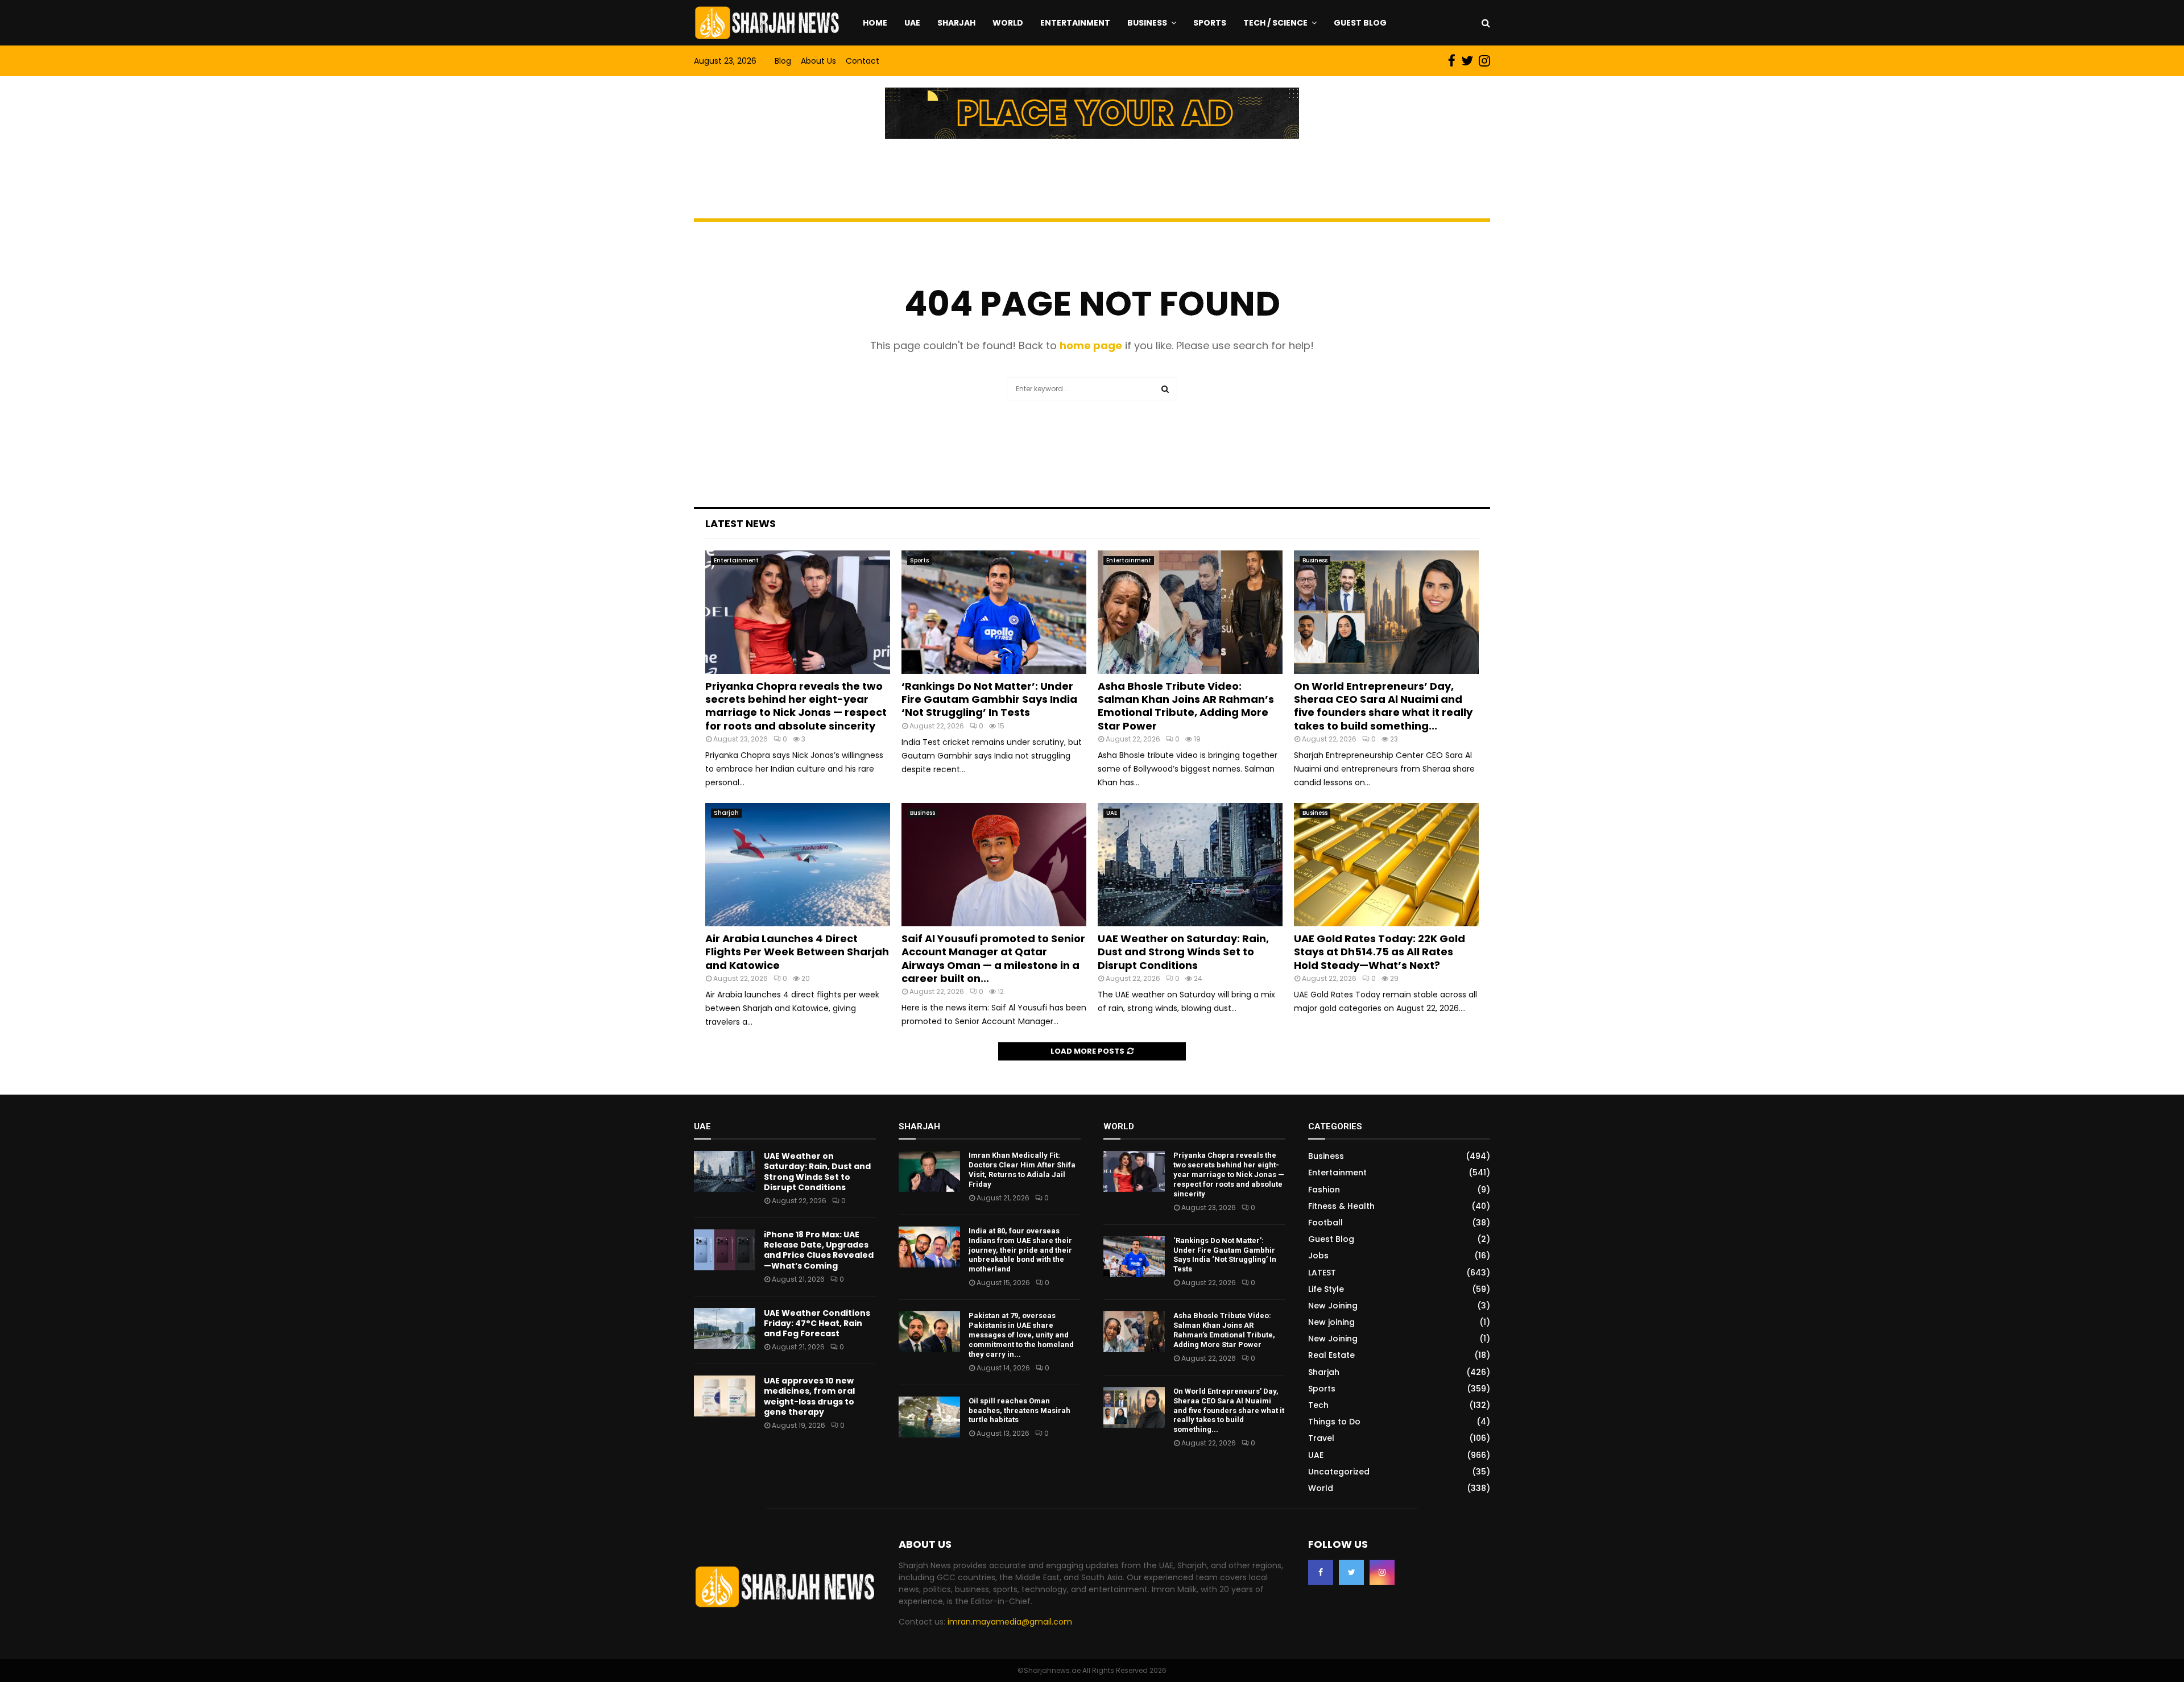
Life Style (1326, 1289)
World (1008, 23)
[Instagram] (1382, 1572)
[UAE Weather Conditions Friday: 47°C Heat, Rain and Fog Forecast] (725, 1328)
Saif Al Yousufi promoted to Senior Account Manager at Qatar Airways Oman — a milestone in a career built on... (993, 958)
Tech (1318, 1405)
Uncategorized (1339, 1472)
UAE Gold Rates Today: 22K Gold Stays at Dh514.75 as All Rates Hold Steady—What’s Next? (1380, 952)
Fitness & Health (1341, 1206)
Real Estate (1331, 1355)
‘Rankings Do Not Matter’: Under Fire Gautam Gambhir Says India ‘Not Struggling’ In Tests (989, 699)
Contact (863, 61)
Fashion (1324, 1190)
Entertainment (1075, 23)
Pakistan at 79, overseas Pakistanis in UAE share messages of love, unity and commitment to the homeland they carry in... (1021, 1335)
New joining (1331, 1322)
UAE (912, 23)
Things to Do (1334, 1422)
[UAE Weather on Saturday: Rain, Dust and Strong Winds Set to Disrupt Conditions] (1190, 865)
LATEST (1322, 1273)
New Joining (1333, 1306)
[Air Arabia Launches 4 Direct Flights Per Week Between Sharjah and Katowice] (798, 865)
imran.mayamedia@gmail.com (1010, 1622)
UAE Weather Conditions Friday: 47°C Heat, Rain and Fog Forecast (817, 1323)
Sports (1210, 23)
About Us (818, 61)
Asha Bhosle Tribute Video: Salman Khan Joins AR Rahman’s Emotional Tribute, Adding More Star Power (1186, 706)
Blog (783, 61)
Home (875, 23)
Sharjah (956, 23)
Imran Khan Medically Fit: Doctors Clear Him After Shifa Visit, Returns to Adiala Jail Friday (1022, 1170)
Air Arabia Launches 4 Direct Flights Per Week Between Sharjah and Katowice (797, 952)
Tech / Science (1275, 23)
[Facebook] (1321, 1572)
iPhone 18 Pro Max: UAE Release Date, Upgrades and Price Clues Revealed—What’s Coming (819, 1250)
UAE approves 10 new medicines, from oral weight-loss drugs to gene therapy (809, 1396)
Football (1325, 1223)
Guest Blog (1360, 23)
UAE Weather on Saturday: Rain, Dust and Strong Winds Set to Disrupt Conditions (1183, 952)
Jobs (1318, 1256)
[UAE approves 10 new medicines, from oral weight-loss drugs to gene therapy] (725, 1396)
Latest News (741, 523)
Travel (1321, 1438)
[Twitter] (1351, 1572)
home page (1091, 345)
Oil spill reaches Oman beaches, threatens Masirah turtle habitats (1019, 1410)
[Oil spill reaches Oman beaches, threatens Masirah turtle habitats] (929, 1417)
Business (1147, 23)
